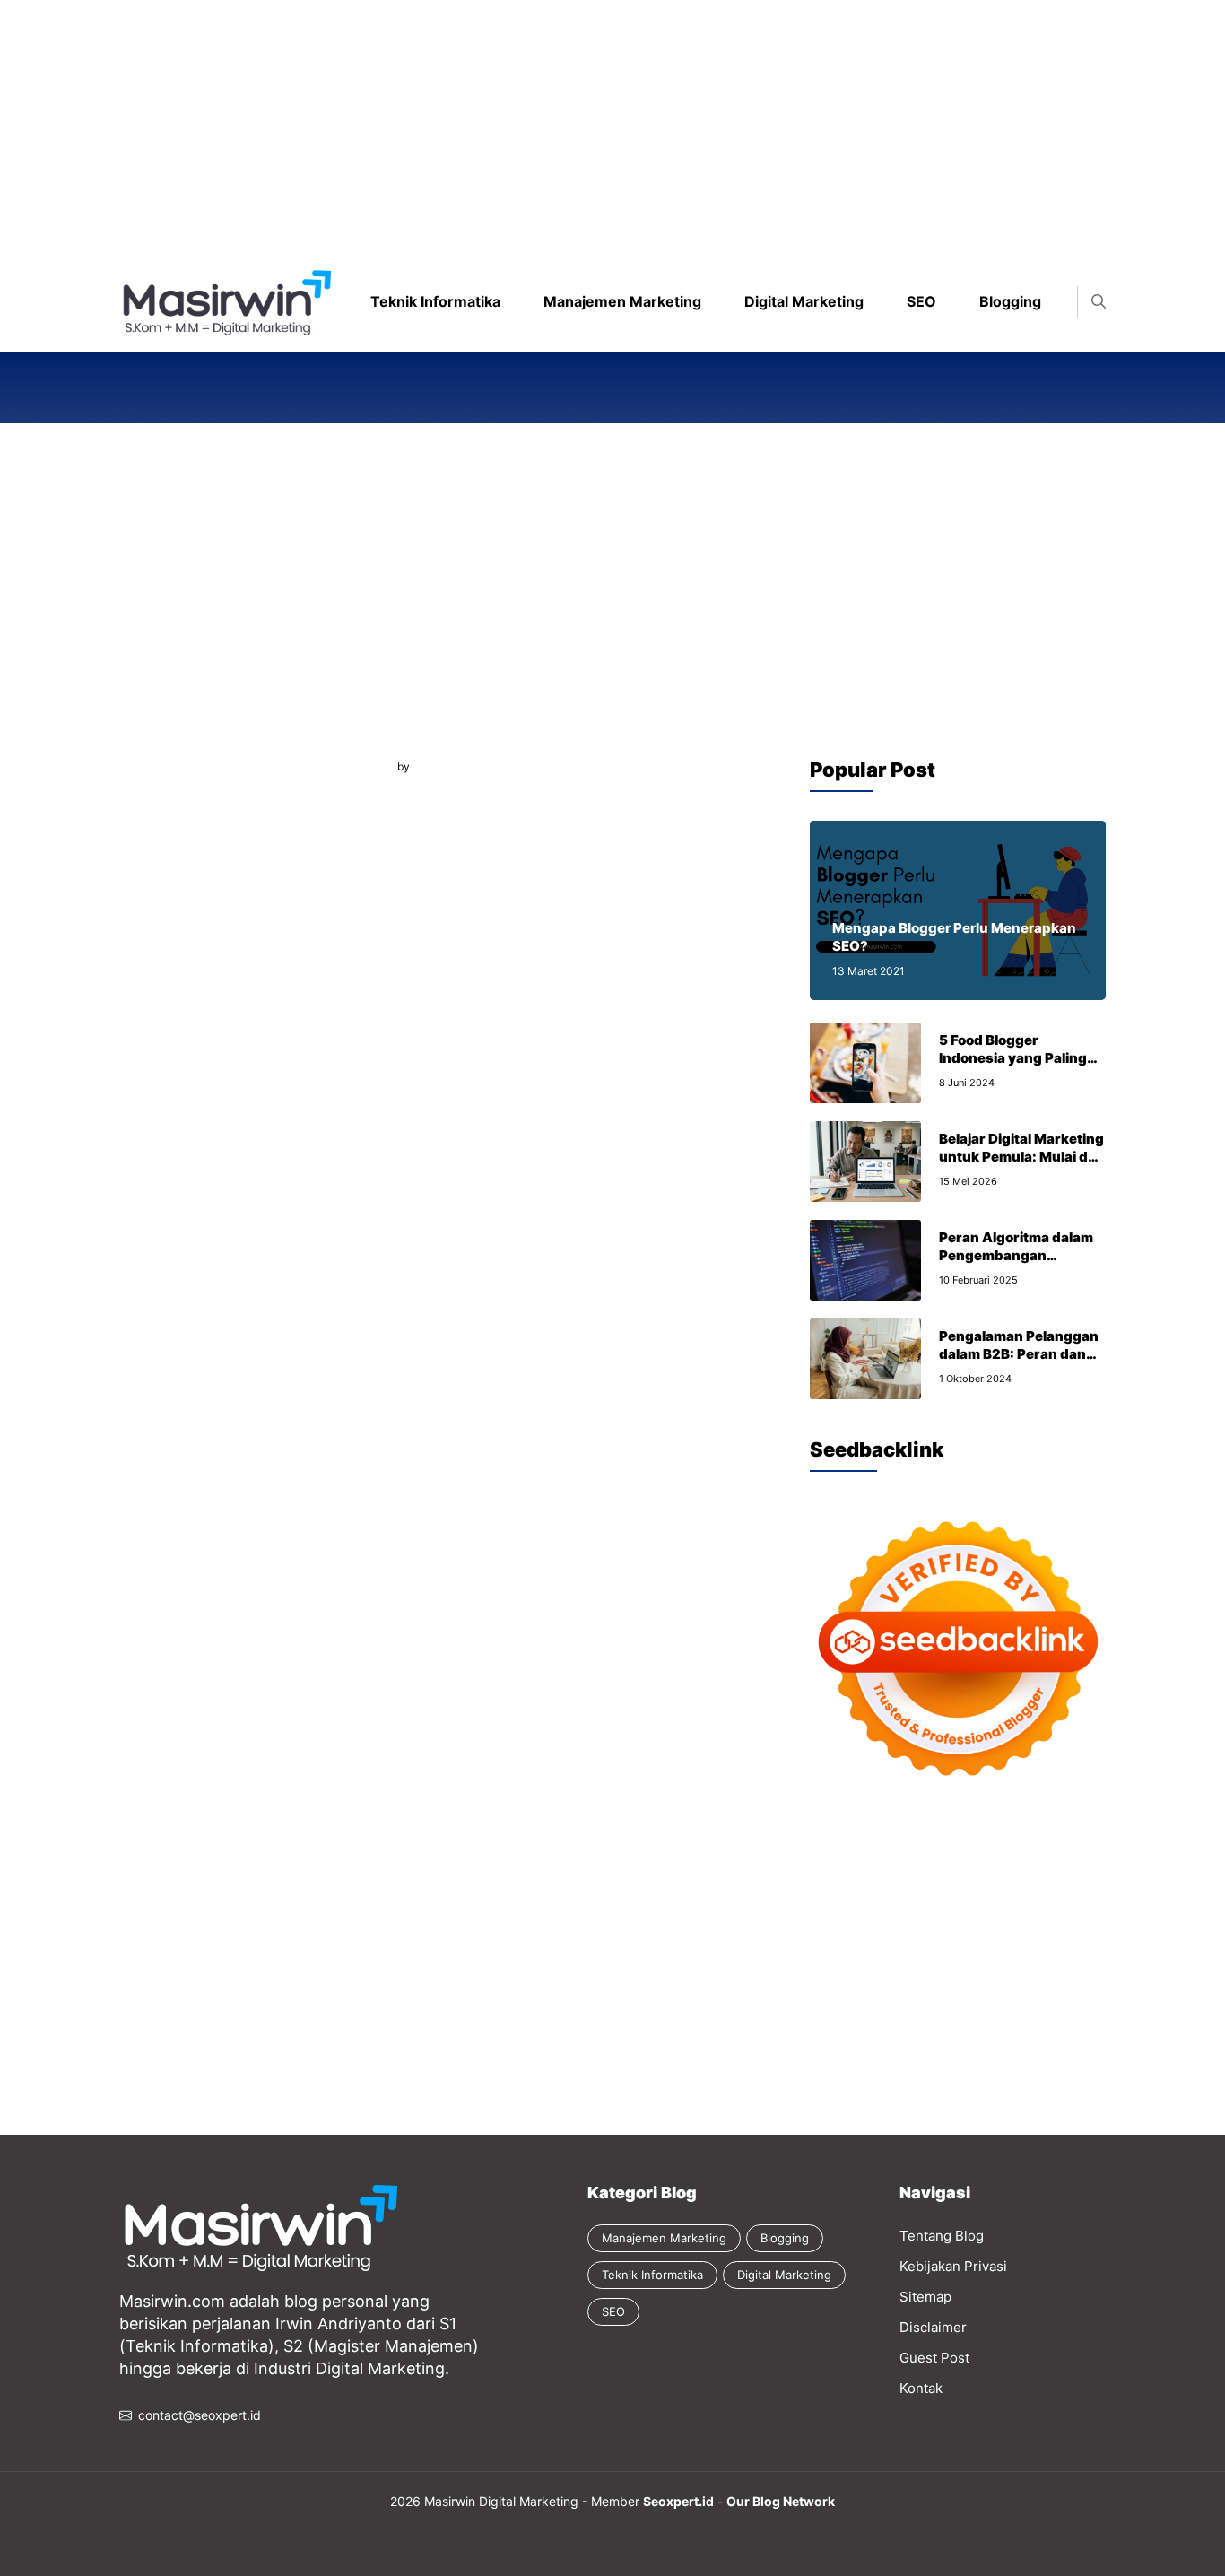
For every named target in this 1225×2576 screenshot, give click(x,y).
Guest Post (934, 2358)
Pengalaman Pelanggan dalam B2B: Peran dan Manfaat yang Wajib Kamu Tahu (1019, 1363)
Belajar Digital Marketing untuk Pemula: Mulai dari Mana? (1022, 1157)
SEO (921, 301)
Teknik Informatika (435, 301)
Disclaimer (933, 2327)
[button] (1099, 302)
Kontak (921, 2388)
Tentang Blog (942, 2236)
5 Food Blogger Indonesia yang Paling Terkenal (1013, 1058)
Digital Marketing (804, 301)
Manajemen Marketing (622, 301)
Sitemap (925, 2297)
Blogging (1010, 301)
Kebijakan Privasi (953, 2266)
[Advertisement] (538, 126)
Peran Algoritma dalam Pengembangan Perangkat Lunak (1016, 1255)
